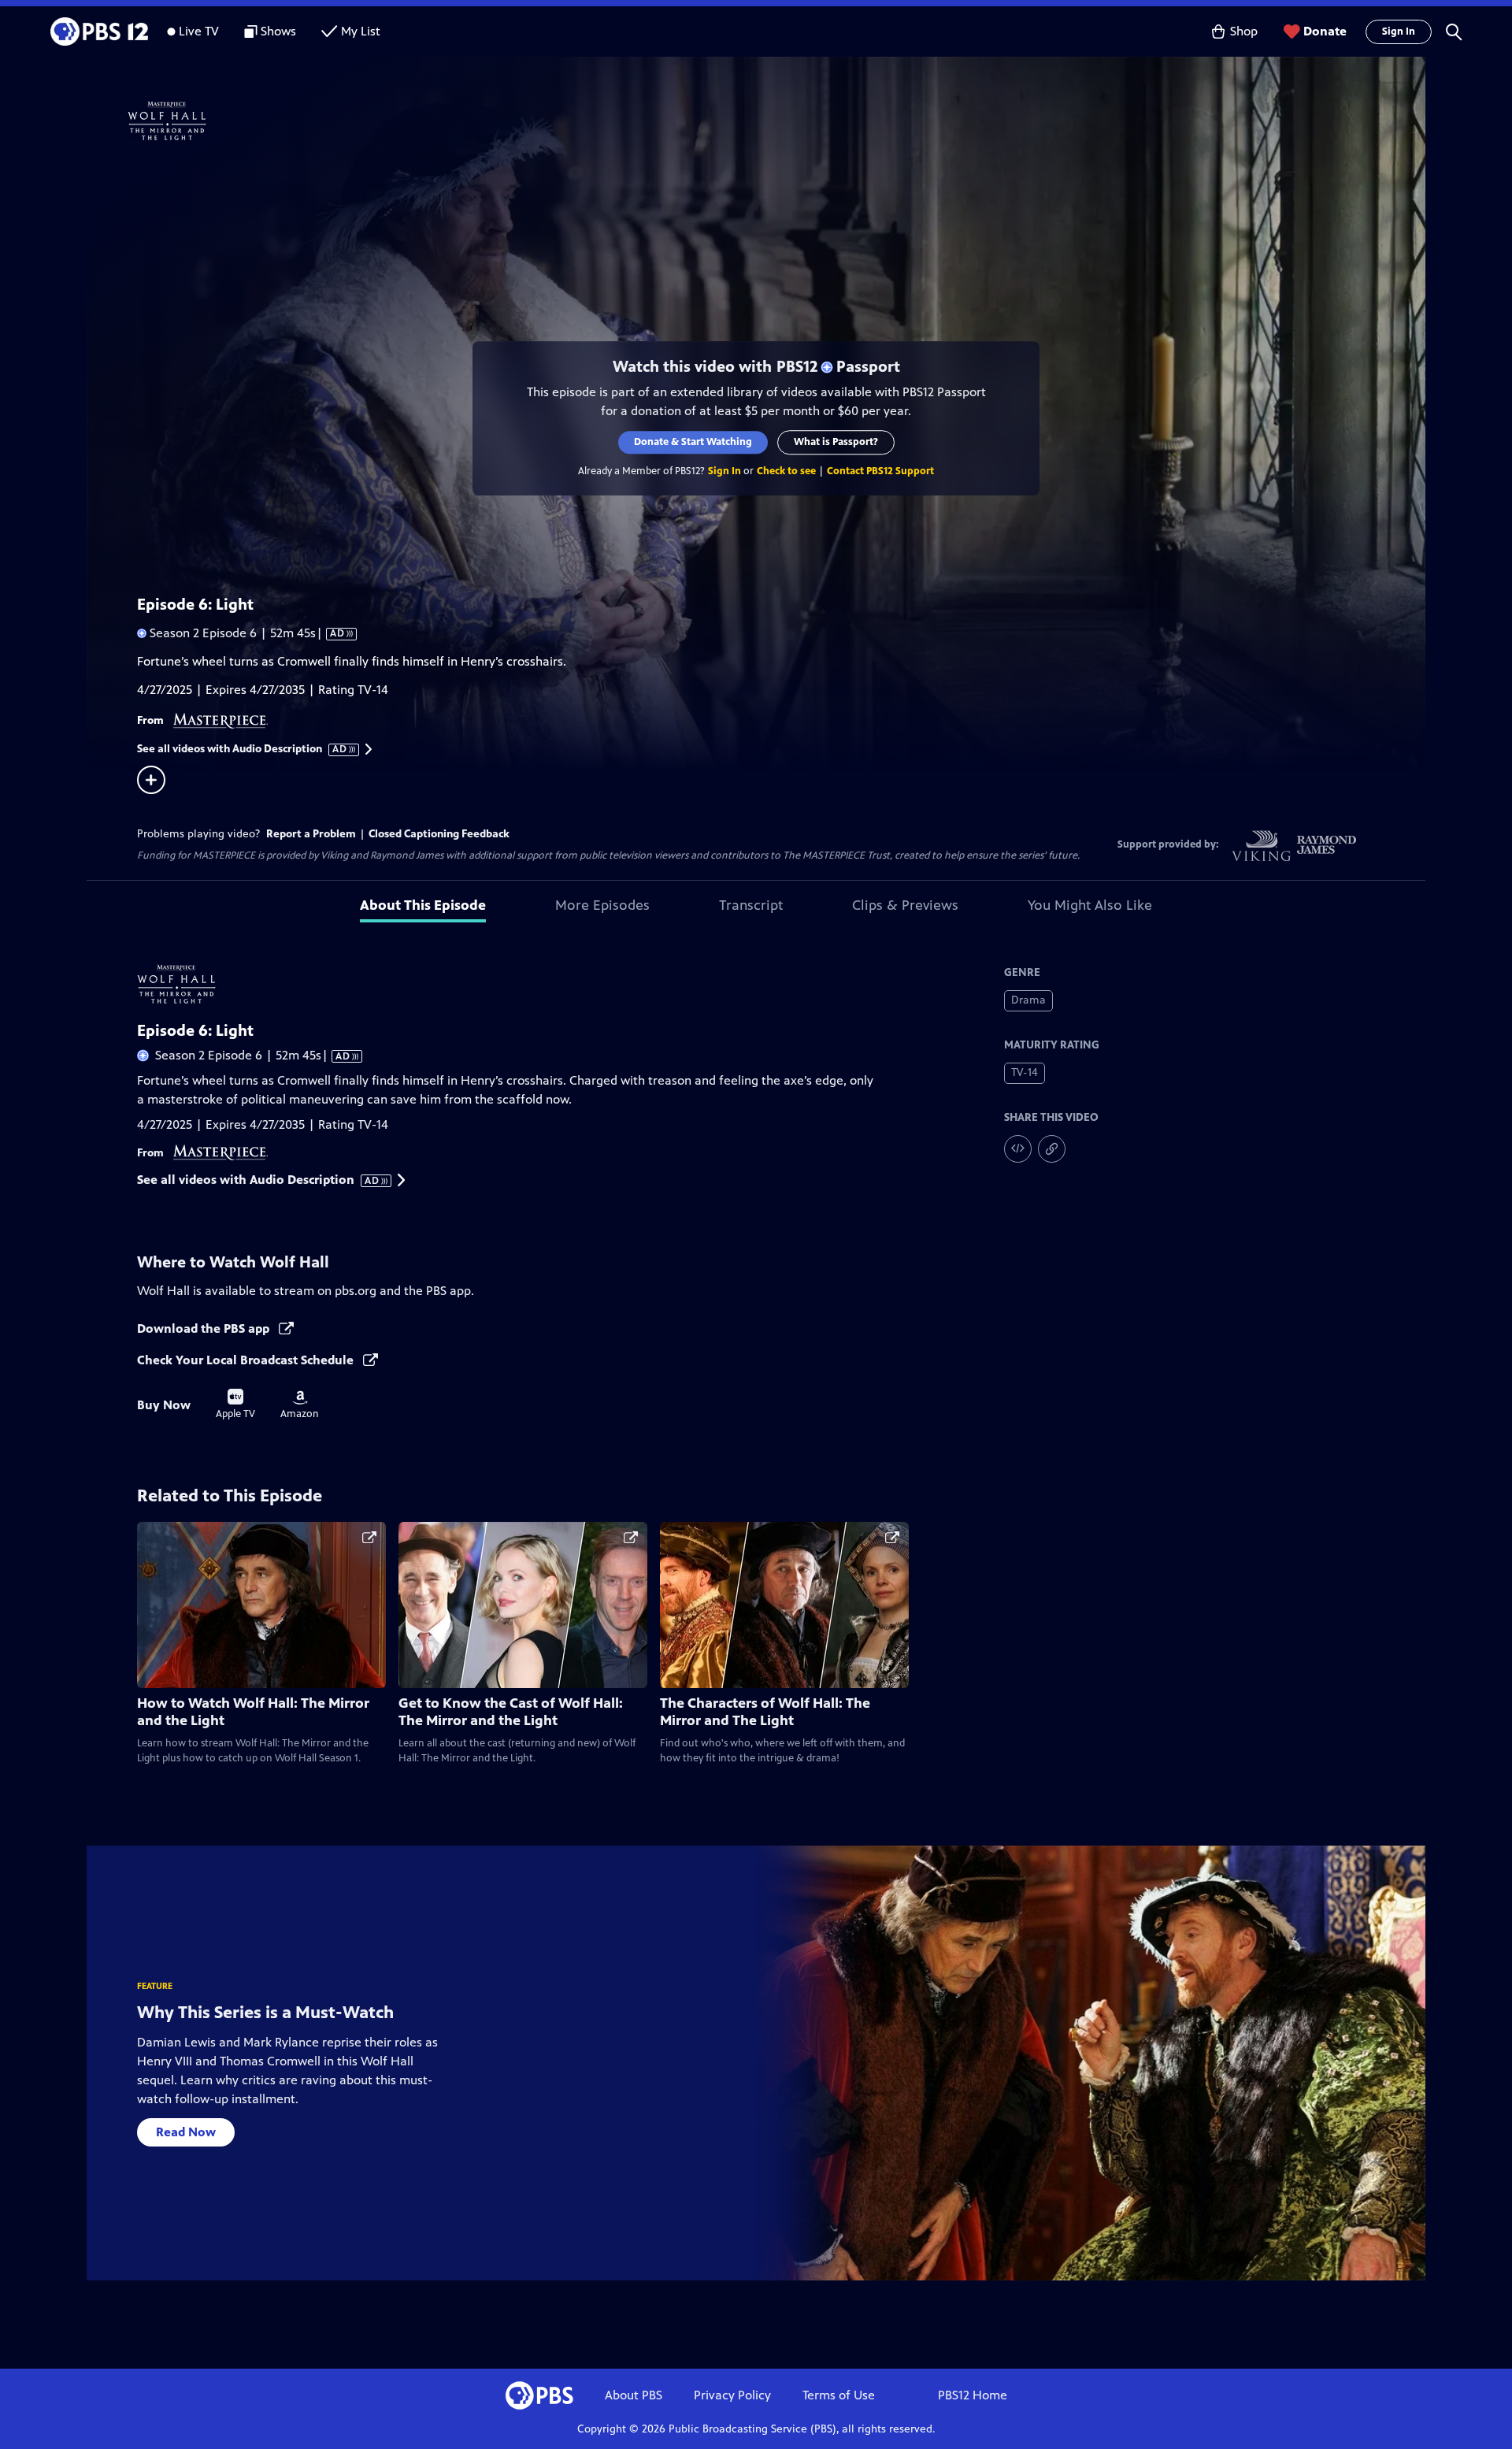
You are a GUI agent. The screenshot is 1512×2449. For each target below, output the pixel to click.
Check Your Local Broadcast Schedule (247, 1360)
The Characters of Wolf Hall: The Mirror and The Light (765, 1712)
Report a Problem (311, 834)
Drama (1028, 1000)
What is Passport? (836, 442)
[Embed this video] (1018, 1149)
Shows (278, 31)
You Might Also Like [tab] (1090, 905)
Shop (1244, 31)
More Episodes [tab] (602, 905)
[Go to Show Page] (776, 121)
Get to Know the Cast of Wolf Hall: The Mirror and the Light (511, 1712)
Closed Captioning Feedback (439, 834)
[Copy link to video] (1052, 1149)
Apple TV (235, 1404)
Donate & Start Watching (693, 442)
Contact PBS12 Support (880, 471)
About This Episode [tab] (423, 905)
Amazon (300, 1405)
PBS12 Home (973, 2395)
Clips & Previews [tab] (905, 905)
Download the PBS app (205, 1328)
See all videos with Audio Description (243, 749)
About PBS (634, 2395)
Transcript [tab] (751, 905)
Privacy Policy (732, 2395)
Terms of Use (839, 2395)
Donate (1325, 31)
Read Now (186, 2132)
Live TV (199, 31)
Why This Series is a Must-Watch (265, 2012)
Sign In (1399, 32)
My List (361, 31)
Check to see (786, 471)
